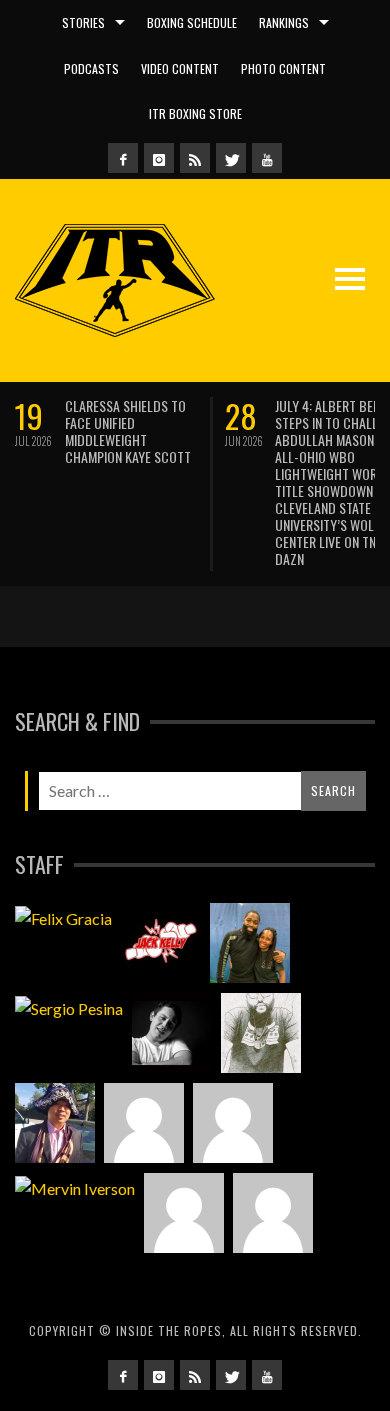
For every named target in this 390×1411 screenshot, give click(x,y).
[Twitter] (231, 158)
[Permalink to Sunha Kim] (55, 1123)
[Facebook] (123, 158)
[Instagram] (159, 158)
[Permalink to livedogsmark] (273, 1213)
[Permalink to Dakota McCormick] (172, 1033)
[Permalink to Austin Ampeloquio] (233, 1123)
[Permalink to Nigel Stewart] (261, 1033)
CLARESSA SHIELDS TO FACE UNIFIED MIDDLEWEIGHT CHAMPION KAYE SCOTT (128, 431)
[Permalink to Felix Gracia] (63, 917)
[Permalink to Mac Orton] (184, 1213)
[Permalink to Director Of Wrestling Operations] (144, 1123)
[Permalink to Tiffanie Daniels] (250, 943)
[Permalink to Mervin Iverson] (75, 1187)
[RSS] (195, 158)
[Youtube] (267, 158)
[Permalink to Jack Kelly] (161, 943)
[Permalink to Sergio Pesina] (69, 1007)
